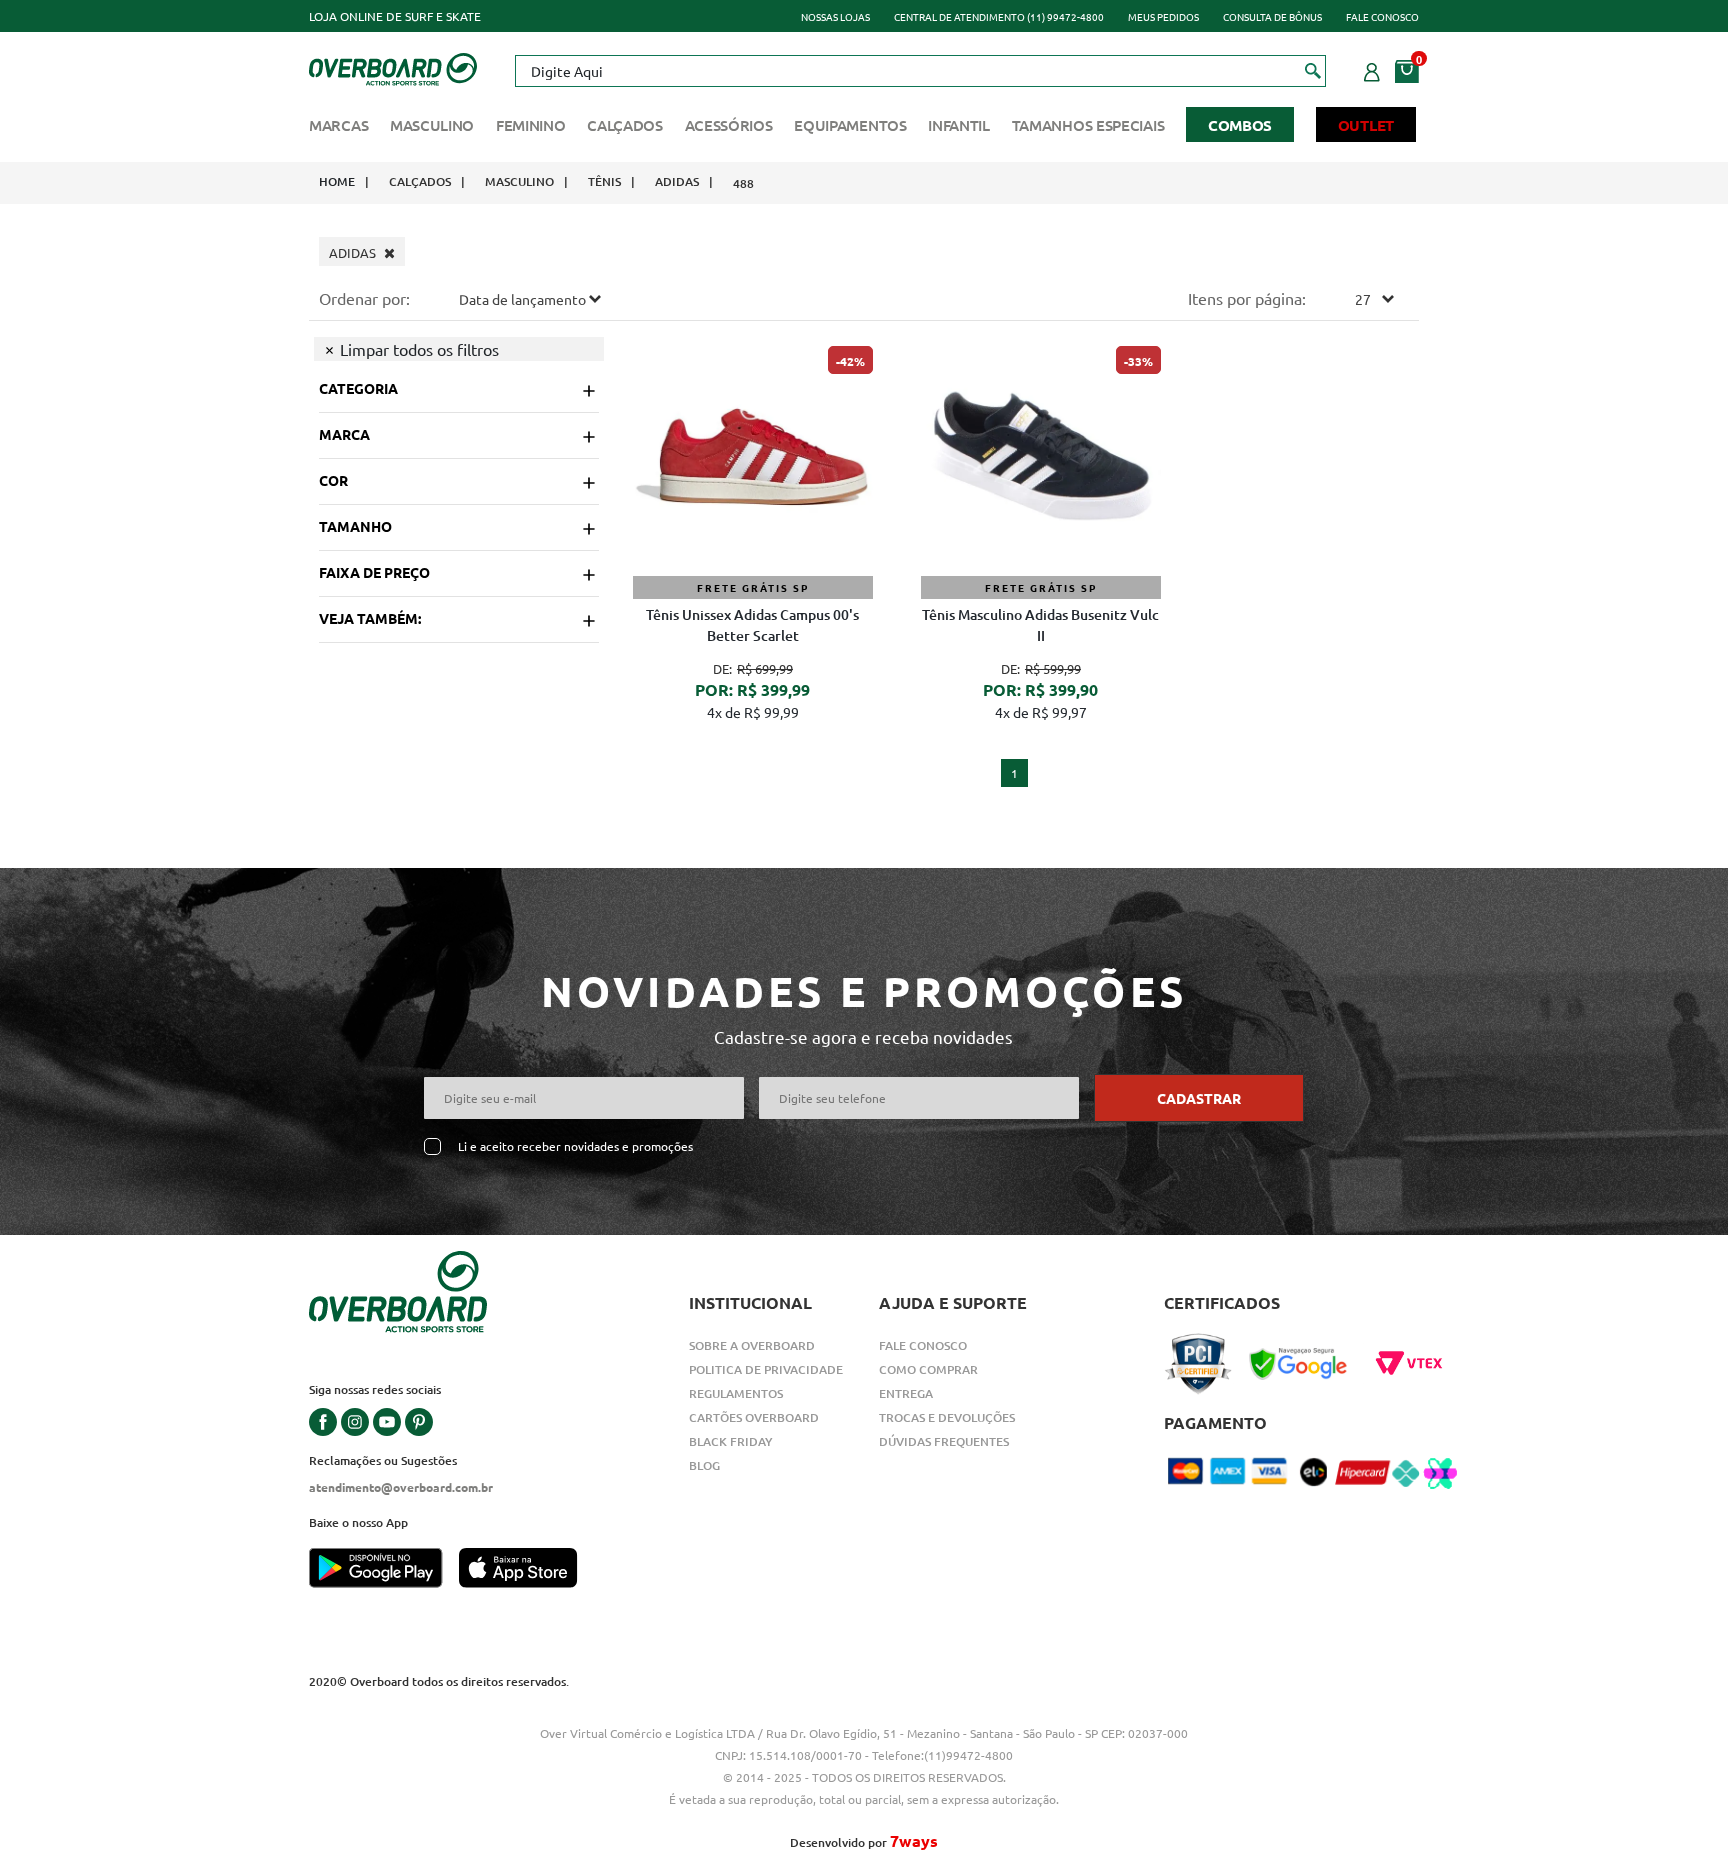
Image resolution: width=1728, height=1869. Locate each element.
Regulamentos (736, 1393)
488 (743, 183)
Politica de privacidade (766, 1369)
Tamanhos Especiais (1088, 125)
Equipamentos (850, 125)
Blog (704, 1465)
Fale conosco (1382, 16)
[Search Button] (1313, 70)
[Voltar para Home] (393, 67)
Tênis (604, 181)
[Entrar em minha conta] (1372, 69)
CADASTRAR (1199, 1098)
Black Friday (731, 1441)
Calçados (625, 125)
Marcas (338, 125)
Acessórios (729, 125)
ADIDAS (677, 181)
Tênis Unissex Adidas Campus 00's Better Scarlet (752, 625)
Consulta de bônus (1272, 16)
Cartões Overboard (754, 1417)
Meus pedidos (1163, 16)
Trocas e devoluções (947, 1417)
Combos (1240, 125)
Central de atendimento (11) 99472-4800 (999, 16)
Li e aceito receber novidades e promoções (575, 1146)
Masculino (432, 125)
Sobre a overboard (752, 1345)
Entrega (906, 1393)
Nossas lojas (835, 16)
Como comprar (928, 1369)
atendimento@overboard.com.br (401, 1487)
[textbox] (920, 71)
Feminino (531, 125)
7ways (914, 1840)
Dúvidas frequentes (944, 1441)
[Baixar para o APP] (384, 1570)
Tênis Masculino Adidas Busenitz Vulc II (1040, 625)
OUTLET (1366, 125)
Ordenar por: (364, 298)
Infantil (959, 125)
